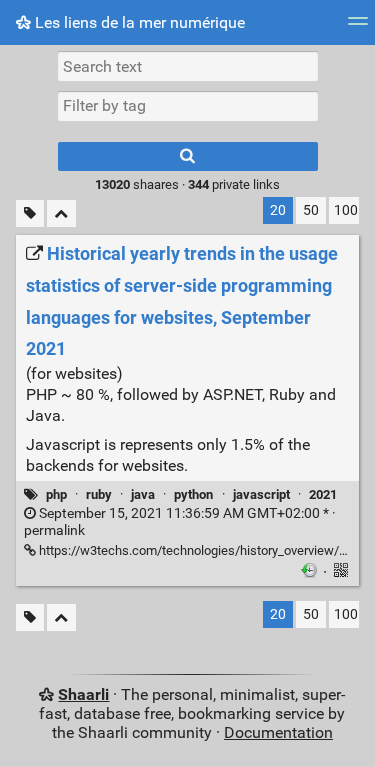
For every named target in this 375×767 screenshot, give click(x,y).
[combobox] (188, 106)
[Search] (188, 156)
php (56, 494)
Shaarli (83, 694)
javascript (261, 494)
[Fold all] (61, 213)
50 (311, 210)
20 (278, 210)
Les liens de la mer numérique (138, 22)
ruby (99, 494)
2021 (323, 494)
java (143, 494)
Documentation (278, 732)
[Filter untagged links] (30, 213)
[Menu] (358, 27)
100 (346, 210)
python (193, 494)
